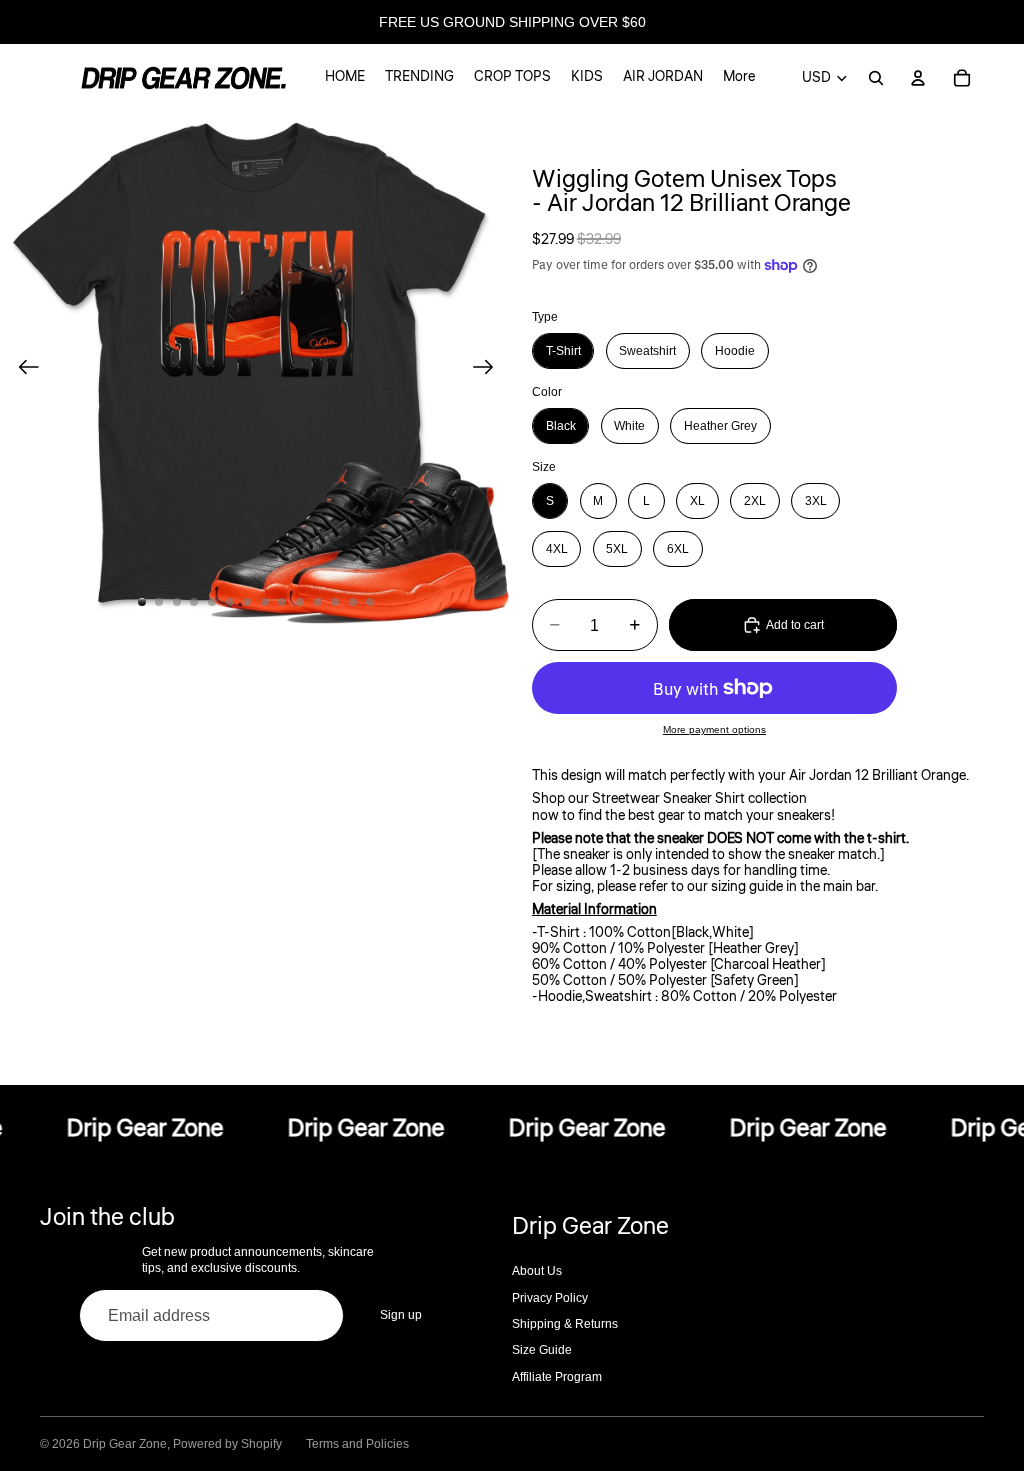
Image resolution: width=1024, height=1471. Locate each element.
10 (300, 602)
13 (353, 602)
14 (370, 602)
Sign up (401, 1315)
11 (318, 602)
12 (335, 602)
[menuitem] (739, 78)
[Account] (918, 78)
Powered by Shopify (227, 1444)
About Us (537, 1271)
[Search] (876, 78)
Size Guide (542, 1350)
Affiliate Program (557, 1377)
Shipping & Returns (565, 1324)
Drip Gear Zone (125, 1444)
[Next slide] (489, 368)
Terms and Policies (357, 1444)
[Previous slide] (22, 368)
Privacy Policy (550, 1298)
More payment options (714, 729)
